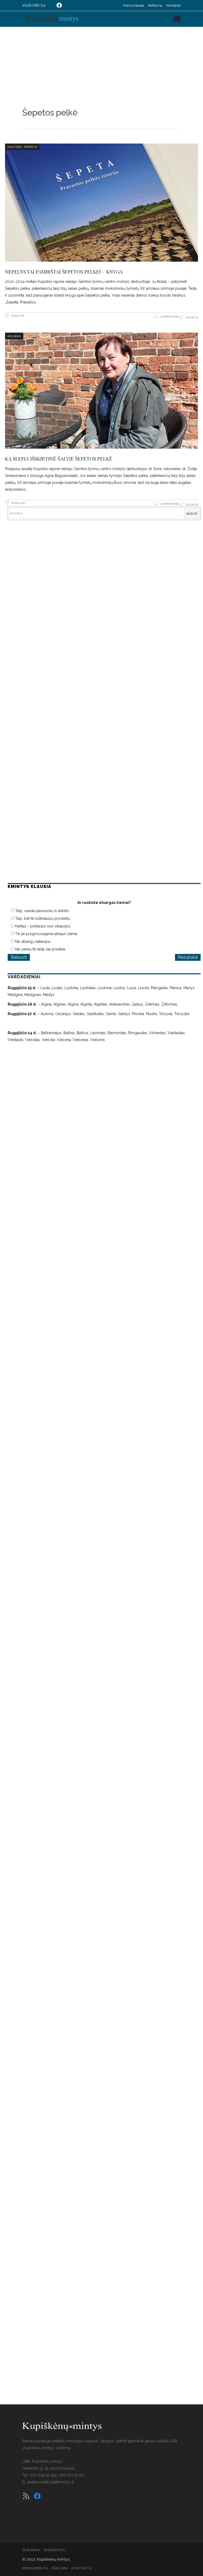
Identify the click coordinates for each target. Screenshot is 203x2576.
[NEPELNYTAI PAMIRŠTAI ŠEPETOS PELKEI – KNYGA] (101, 203)
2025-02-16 (17, 316)
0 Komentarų (170, 504)
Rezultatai (188, 957)
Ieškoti (192, 514)
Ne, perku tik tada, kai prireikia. (40, 949)
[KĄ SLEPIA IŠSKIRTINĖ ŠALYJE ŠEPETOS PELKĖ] (101, 391)
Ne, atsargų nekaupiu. (33, 941)
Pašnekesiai (55, 2550)
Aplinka (14, 336)
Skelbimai (31, 2550)
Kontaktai (174, 5)
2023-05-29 (18, 503)
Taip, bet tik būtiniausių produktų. (43, 918)
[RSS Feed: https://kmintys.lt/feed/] (26, 2496)
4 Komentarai (169, 317)
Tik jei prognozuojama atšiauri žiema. (47, 934)
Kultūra (15, 147)
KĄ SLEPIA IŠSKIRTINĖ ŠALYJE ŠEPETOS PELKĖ (59, 458)
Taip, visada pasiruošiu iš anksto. (42, 911)
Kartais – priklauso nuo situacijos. (43, 926)
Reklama (155, 5)
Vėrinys (30, 147)
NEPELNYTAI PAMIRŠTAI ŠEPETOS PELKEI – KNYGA (64, 271)
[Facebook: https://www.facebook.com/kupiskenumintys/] (59, 5)
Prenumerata (134, 5)
